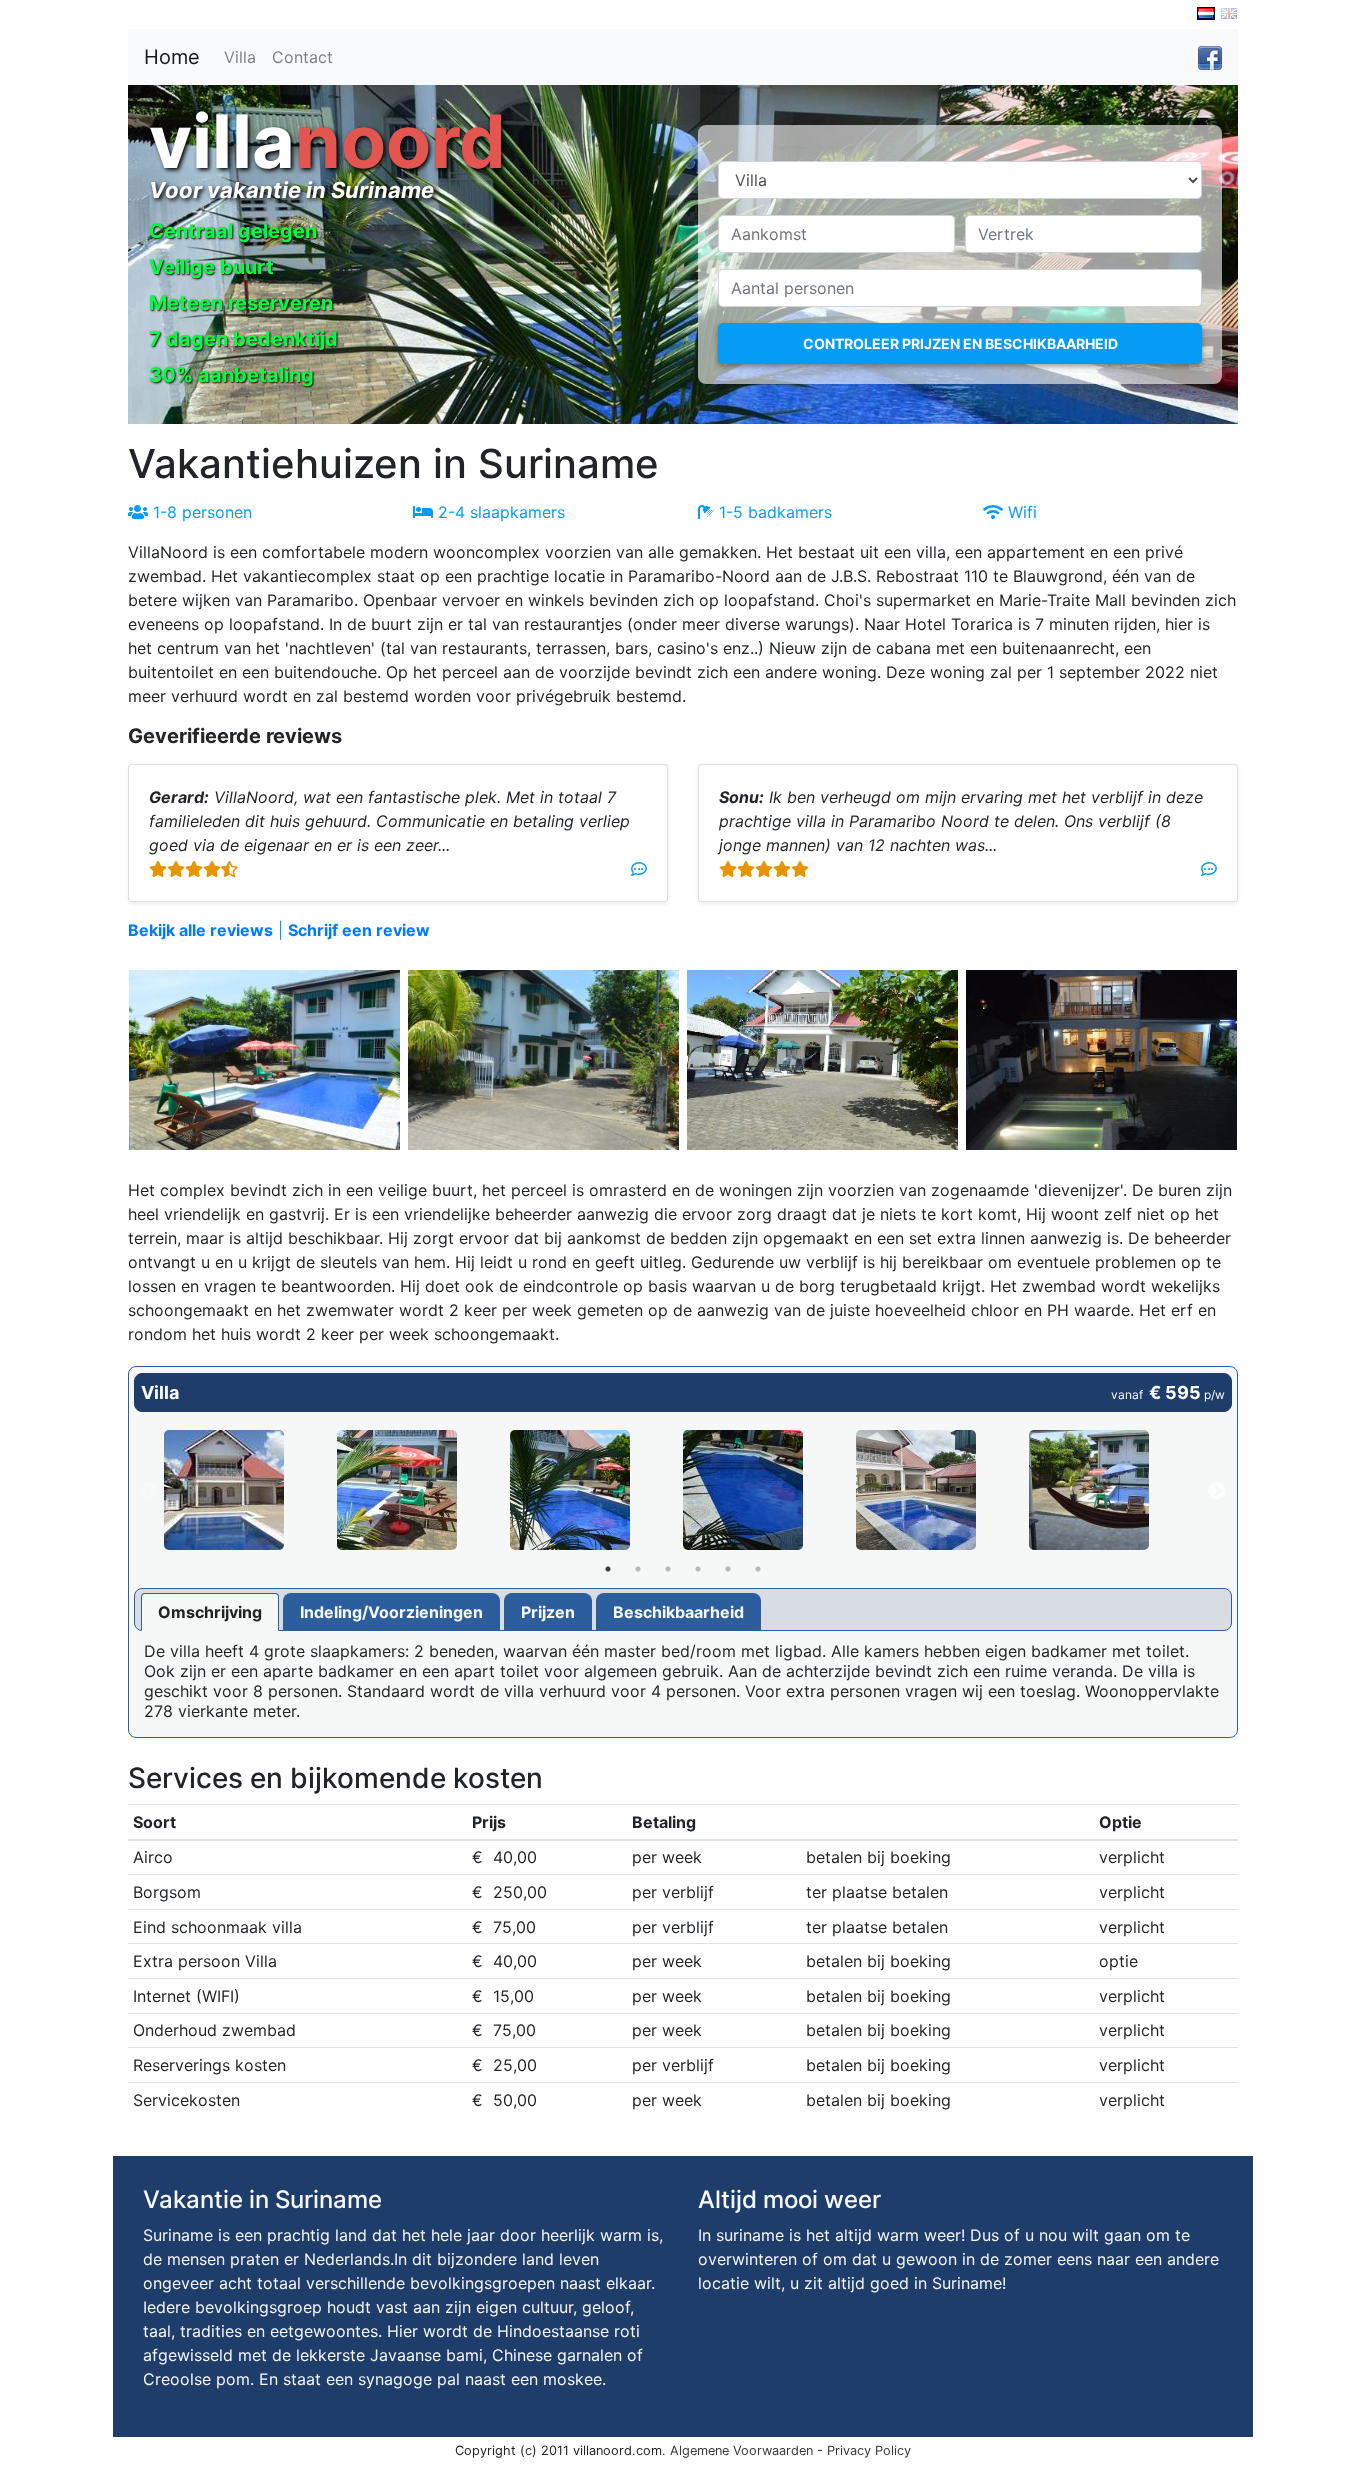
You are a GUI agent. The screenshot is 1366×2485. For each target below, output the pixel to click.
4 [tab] (698, 1569)
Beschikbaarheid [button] (678, 1612)
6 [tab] (758, 1569)
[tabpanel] (250, 1492)
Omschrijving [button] (210, 1612)
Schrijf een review (359, 930)
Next (1217, 1492)
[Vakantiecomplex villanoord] (423, 1490)
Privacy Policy (869, 2450)
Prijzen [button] (548, 1612)
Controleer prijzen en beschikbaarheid (960, 343)
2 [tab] (638, 1569)
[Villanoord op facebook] (1210, 57)
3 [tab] (668, 1569)
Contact (302, 57)
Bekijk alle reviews (200, 930)
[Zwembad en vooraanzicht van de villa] (250, 1490)
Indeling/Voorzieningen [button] (391, 1612)
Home (172, 57)
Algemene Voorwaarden (741, 2450)
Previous (149, 1492)
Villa (240, 57)
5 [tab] (728, 1569)
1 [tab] (608, 1569)
